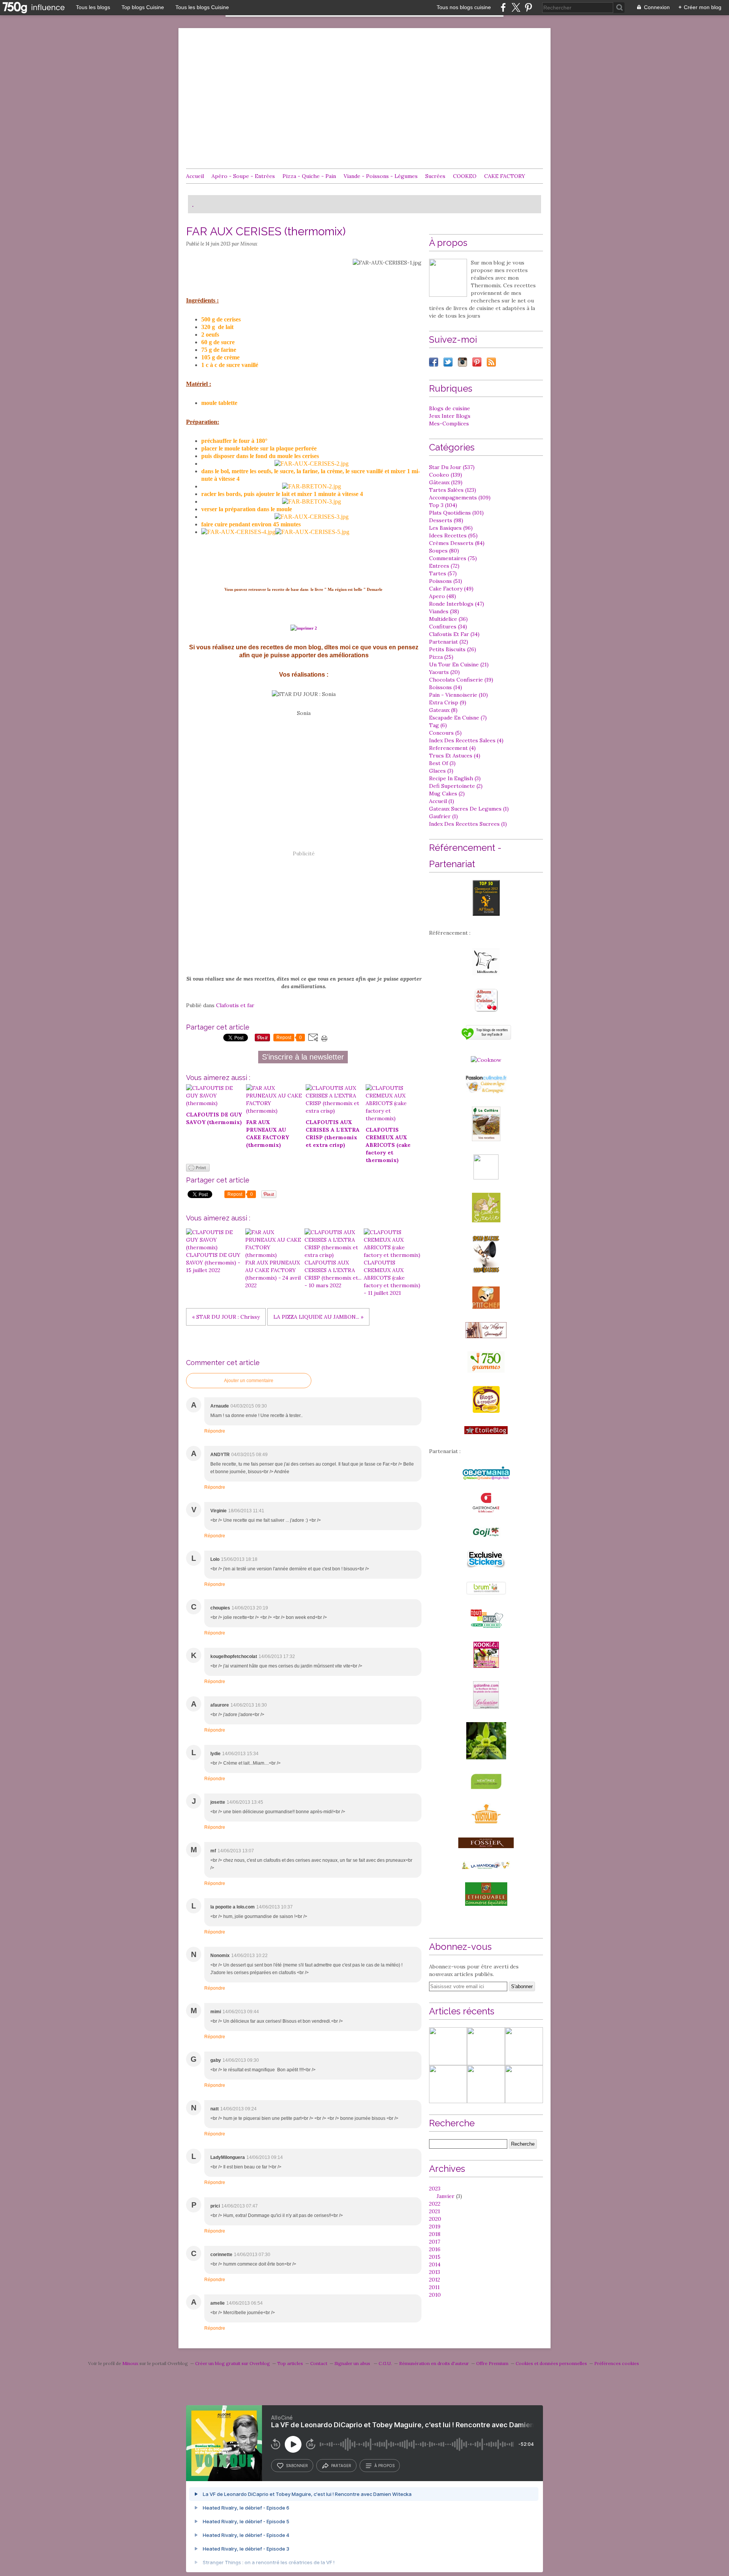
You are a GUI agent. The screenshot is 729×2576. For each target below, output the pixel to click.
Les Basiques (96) (451, 528)
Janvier (446, 2196)
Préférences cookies (617, 2363)
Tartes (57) (443, 573)
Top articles (290, 2363)
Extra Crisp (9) (448, 702)
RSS (491, 362)
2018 (435, 2234)
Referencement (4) (452, 748)
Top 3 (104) (443, 505)
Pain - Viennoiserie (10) (458, 695)
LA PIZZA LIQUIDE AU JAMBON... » (318, 1317)
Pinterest (477, 362)
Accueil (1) (442, 801)
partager (341, 2466)
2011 (434, 2287)
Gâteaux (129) (446, 482)
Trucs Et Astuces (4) (455, 756)
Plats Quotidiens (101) (456, 513)
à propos (384, 2466)
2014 (435, 2264)
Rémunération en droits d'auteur (434, 2363)
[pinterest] (528, 7)
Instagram (462, 362)
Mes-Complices (449, 424)
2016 (435, 2249)
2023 (435, 2189)
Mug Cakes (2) (447, 794)
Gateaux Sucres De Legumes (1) (469, 809)
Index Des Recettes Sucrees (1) (468, 824)
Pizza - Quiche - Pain (309, 176)
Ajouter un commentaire (249, 1381)
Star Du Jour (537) (452, 467)
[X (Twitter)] (516, 7)
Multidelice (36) (448, 619)
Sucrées (435, 176)
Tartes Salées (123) (453, 490)
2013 (435, 2272)
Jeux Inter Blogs (450, 416)
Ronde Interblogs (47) (457, 604)
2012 (435, 2280)
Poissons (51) (446, 581)
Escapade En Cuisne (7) (458, 718)
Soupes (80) (444, 551)
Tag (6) (438, 725)
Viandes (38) (444, 611)
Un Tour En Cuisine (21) (459, 664)
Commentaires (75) (453, 558)
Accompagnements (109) (460, 498)
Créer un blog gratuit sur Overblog (233, 2363)
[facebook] (503, 7)
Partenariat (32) (449, 642)
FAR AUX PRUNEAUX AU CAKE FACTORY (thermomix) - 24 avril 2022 (273, 1274)
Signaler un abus (353, 2363)
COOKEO (465, 176)
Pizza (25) (441, 657)
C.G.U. (385, 2363)
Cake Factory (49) (451, 589)
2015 (435, 2257)
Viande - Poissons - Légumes (381, 176)
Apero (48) (443, 596)
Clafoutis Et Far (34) (454, 634)
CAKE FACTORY (505, 176)
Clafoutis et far (235, 1005)
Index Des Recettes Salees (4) (466, 740)
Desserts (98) (446, 520)
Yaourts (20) (444, 672)
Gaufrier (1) (443, 816)
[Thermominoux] (448, 278)
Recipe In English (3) (455, 778)
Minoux (130, 2363)
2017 (435, 2242)
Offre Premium (492, 2363)
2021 (435, 2211)
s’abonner (297, 2466)
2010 (435, 2295)
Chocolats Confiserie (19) (461, 680)
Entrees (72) (444, 566)
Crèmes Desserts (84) (457, 543)
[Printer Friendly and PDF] (198, 1170)
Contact (319, 2363)
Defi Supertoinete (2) (456, 786)
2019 (435, 2226)
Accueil (195, 176)
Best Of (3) (442, 763)
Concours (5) (445, 733)
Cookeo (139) (446, 475)
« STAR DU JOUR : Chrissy (226, 1317)
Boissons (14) (446, 687)
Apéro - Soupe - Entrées (243, 176)
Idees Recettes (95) (453, 535)
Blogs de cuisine (450, 408)
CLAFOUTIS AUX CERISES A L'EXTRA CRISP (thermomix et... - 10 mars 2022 (333, 1274)
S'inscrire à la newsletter (303, 1057)
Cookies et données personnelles (551, 2363)
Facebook (434, 362)
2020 (435, 2219)
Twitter (448, 362)
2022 (435, 2204)
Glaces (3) (441, 771)
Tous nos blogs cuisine (464, 7)
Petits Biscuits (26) (453, 649)
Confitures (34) (448, 627)
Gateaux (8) (443, 710)
